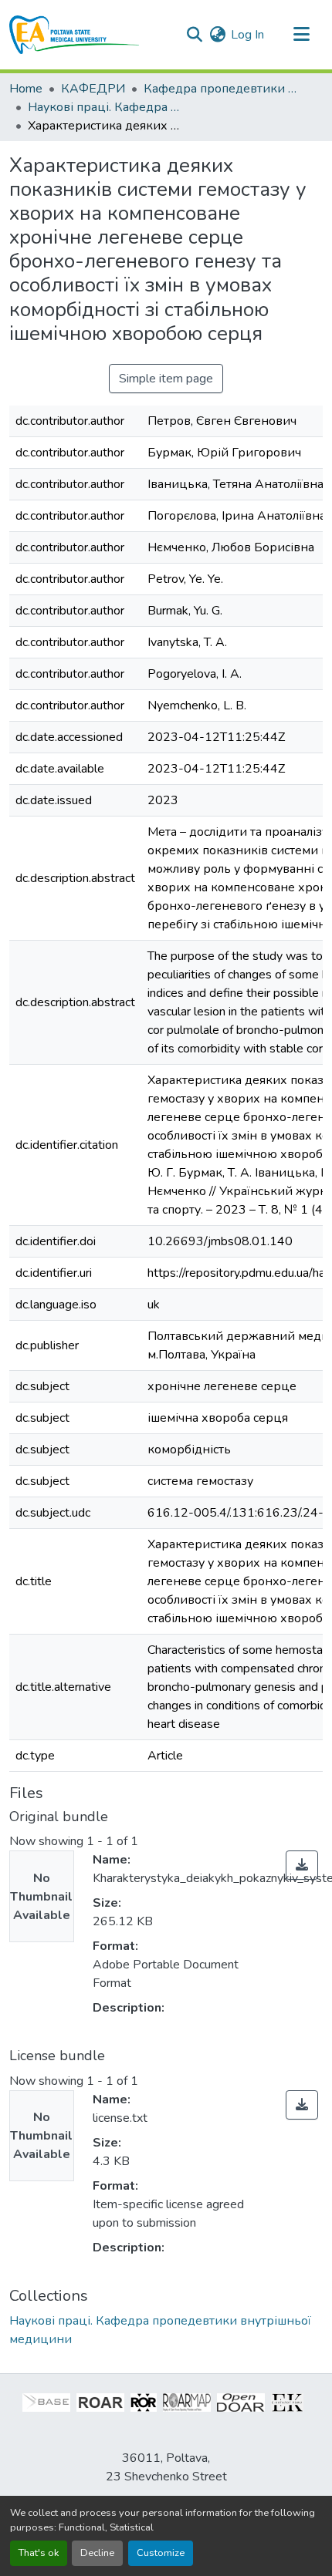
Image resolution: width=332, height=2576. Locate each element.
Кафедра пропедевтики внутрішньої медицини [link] (221, 89)
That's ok (39, 2553)
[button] (75, 35)
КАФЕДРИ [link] (93, 89)
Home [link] (26, 89)
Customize (161, 2553)
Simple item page (166, 379)
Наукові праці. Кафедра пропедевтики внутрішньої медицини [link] (105, 107)
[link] (302, 1865)
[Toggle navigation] (301, 35)
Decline (97, 2553)
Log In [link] (247, 35)
